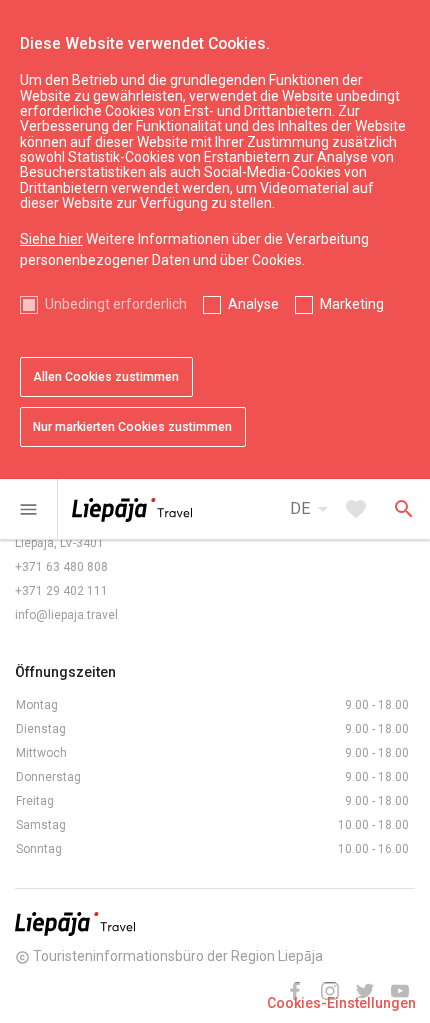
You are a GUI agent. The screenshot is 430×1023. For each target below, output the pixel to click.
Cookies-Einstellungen (341, 1003)
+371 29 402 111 (61, 591)
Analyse (253, 304)
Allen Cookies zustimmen (106, 377)
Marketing (352, 304)
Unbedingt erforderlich (116, 304)
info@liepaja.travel (66, 615)
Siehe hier (51, 239)
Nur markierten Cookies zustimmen (132, 427)
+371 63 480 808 (61, 567)
